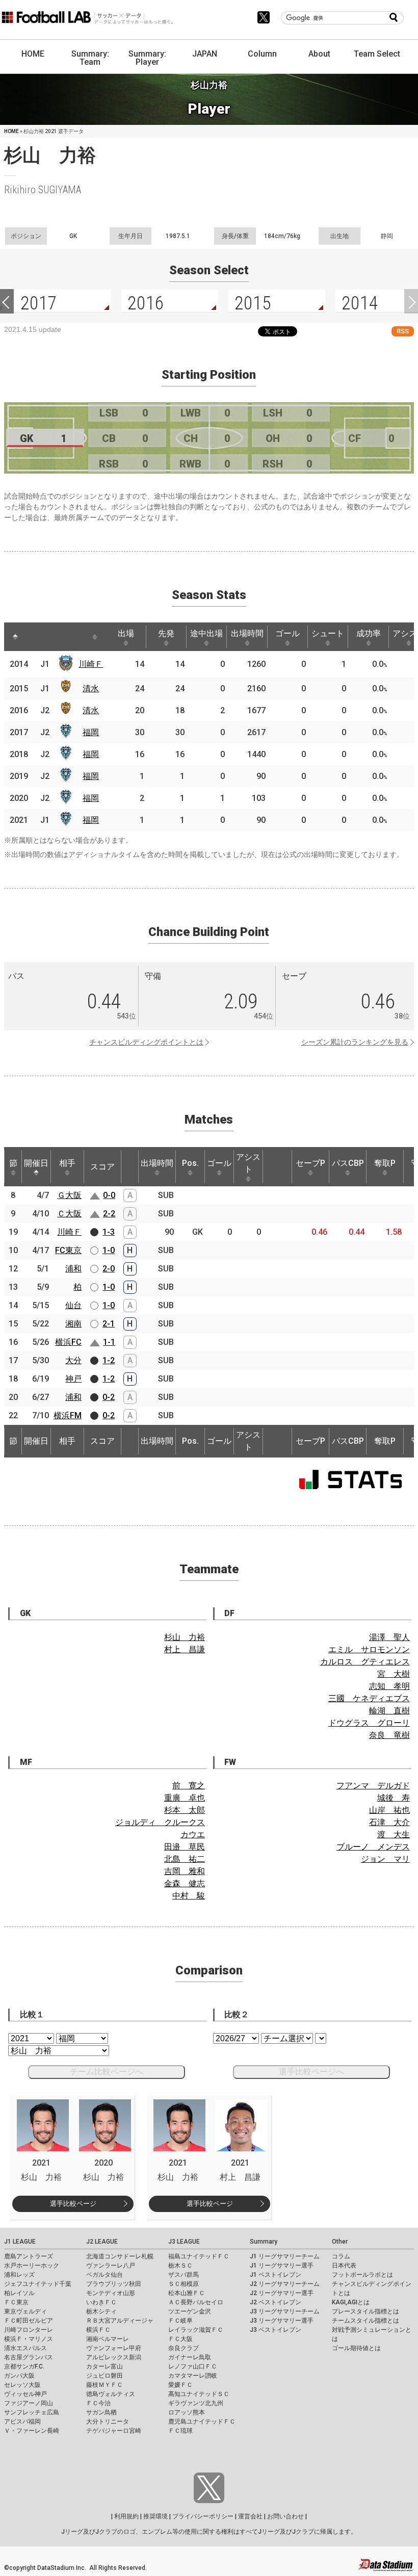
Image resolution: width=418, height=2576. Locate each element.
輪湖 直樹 (389, 1711)
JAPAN (205, 54)
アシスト (248, 1163)
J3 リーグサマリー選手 (282, 2321)
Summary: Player (147, 58)
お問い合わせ (285, 2516)
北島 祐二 (185, 1859)
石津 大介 (389, 1822)
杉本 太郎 (185, 1810)
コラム (341, 2256)
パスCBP (348, 1163)
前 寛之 (189, 1786)
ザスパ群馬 (184, 2275)
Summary (264, 2242)
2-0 (109, 1269)
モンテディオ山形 (111, 2293)
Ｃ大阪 (69, 1214)
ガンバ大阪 (19, 2376)
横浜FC (68, 1342)
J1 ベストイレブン (276, 2275)
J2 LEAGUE (102, 2242)
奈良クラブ (184, 2348)
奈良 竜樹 (389, 1735)
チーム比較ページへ (107, 2072)
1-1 (109, 1342)
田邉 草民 (185, 1847)
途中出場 (206, 633)
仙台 (73, 1305)
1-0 (109, 1250)
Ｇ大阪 (69, 1195)
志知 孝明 (389, 1686)
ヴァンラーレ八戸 (111, 2266)
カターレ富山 (104, 2366)
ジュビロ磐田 (104, 2376)
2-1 (109, 1324)
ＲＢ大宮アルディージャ (120, 2321)
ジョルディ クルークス (160, 1822)
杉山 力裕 (185, 1637)
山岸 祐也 (389, 1810)
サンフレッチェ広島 (32, 2412)
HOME (33, 54)
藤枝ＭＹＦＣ (104, 2385)
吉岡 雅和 (185, 1871)
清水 (91, 688)
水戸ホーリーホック (32, 2266)
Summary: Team (90, 58)
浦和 (73, 1269)
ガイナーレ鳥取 (190, 2357)
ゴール (288, 633)
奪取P (385, 1163)
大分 (73, 1360)
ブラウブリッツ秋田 (114, 2284)
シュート (328, 633)
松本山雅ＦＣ (187, 2293)
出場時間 (247, 633)
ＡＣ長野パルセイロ (196, 2302)
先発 (166, 633)
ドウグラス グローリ (369, 1723)
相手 (67, 1163)
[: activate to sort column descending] (15, 637)
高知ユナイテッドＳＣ (199, 2394)
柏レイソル (19, 2293)
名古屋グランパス (29, 2357)
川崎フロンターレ (29, 2330)
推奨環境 (155, 2516)
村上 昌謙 (185, 1649)
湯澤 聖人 (389, 1637)
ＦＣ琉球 (180, 2431)
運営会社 (250, 2516)
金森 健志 (185, 1883)
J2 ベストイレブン (276, 2302)
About (319, 54)
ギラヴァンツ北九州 (196, 2403)
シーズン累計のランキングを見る (355, 1042)
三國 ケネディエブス (369, 1698)
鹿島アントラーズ (29, 2256)
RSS (403, 331)
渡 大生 (394, 1835)
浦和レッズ (19, 2275)
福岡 (91, 732)
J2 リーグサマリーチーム (285, 2284)
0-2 (109, 1397)
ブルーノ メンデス (373, 1847)
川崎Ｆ (91, 664)
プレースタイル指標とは (365, 2311)
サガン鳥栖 (101, 2412)
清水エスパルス (25, 2348)
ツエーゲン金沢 (190, 2311)
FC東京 (68, 1250)
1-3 (109, 1232)
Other (340, 2242)
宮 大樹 (394, 1674)
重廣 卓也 (185, 1798)
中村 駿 (189, 1896)
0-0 (109, 1195)
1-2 (109, 1360)
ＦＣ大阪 (180, 2339)
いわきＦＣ (101, 2302)
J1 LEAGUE (20, 2242)
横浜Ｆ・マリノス (29, 2339)
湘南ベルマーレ (108, 2339)
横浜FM (68, 1415)
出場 (126, 633)
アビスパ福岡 (22, 2422)
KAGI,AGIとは (351, 2302)
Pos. (190, 1163)
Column (262, 54)
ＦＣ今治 (98, 2403)
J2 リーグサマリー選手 (282, 2293)
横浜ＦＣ (98, 2330)
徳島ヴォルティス (111, 2394)
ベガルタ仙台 (104, 2275)
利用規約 (126, 2516)
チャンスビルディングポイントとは (146, 1042)
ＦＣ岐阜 (180, 2321)
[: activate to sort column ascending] (35, 637)
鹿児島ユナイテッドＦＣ (202, 2422)
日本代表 (344, 2266)
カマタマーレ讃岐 (193, 2376)
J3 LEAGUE (184, 2242)
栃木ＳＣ (180, 2266)
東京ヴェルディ (25, 2311)
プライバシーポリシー (203, 2516)
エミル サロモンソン (369, 1649)
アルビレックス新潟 (114, 2357)
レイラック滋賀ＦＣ (196, 2330)
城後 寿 (394, 1798)
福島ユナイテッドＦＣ (199, 2256)
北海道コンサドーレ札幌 (120, 2256)
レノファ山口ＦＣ (193, 2366)
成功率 (369, 633)
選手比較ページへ (311, 2072)
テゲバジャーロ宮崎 (114, 2431)
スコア (102, 1167)
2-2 (109, 1214)
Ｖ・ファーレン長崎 (32, 2431)
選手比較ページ (73, 2204)
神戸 (73, 1379)
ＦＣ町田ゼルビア (29, 2321)
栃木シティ (101, 2311)
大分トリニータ (108, 2422)
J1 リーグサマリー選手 (282, 2266)
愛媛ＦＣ (180, 2385)
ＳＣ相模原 (184, 2284)
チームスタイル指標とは (365, 2321)
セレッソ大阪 (22, 2385)
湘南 (73, 1324)
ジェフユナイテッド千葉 (38, 2284)
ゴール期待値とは (356, 2348)
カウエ (193, 1835)
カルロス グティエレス (365, 1662)
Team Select (377, 54)
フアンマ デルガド (373, 1786)
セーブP (310, 1163)
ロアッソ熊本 (187, 2412)
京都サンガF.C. (24, 2366)
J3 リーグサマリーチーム (285, 2311)
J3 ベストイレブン (276, 2330)
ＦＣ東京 (16, 2302)
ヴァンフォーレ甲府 (114, 2348)
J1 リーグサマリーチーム (285, 2256)
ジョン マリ (385, 1859)
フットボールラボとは (362, 2275)
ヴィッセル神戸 (25, 2394)
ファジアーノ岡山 (29, 2403)
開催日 (36, 1163)
